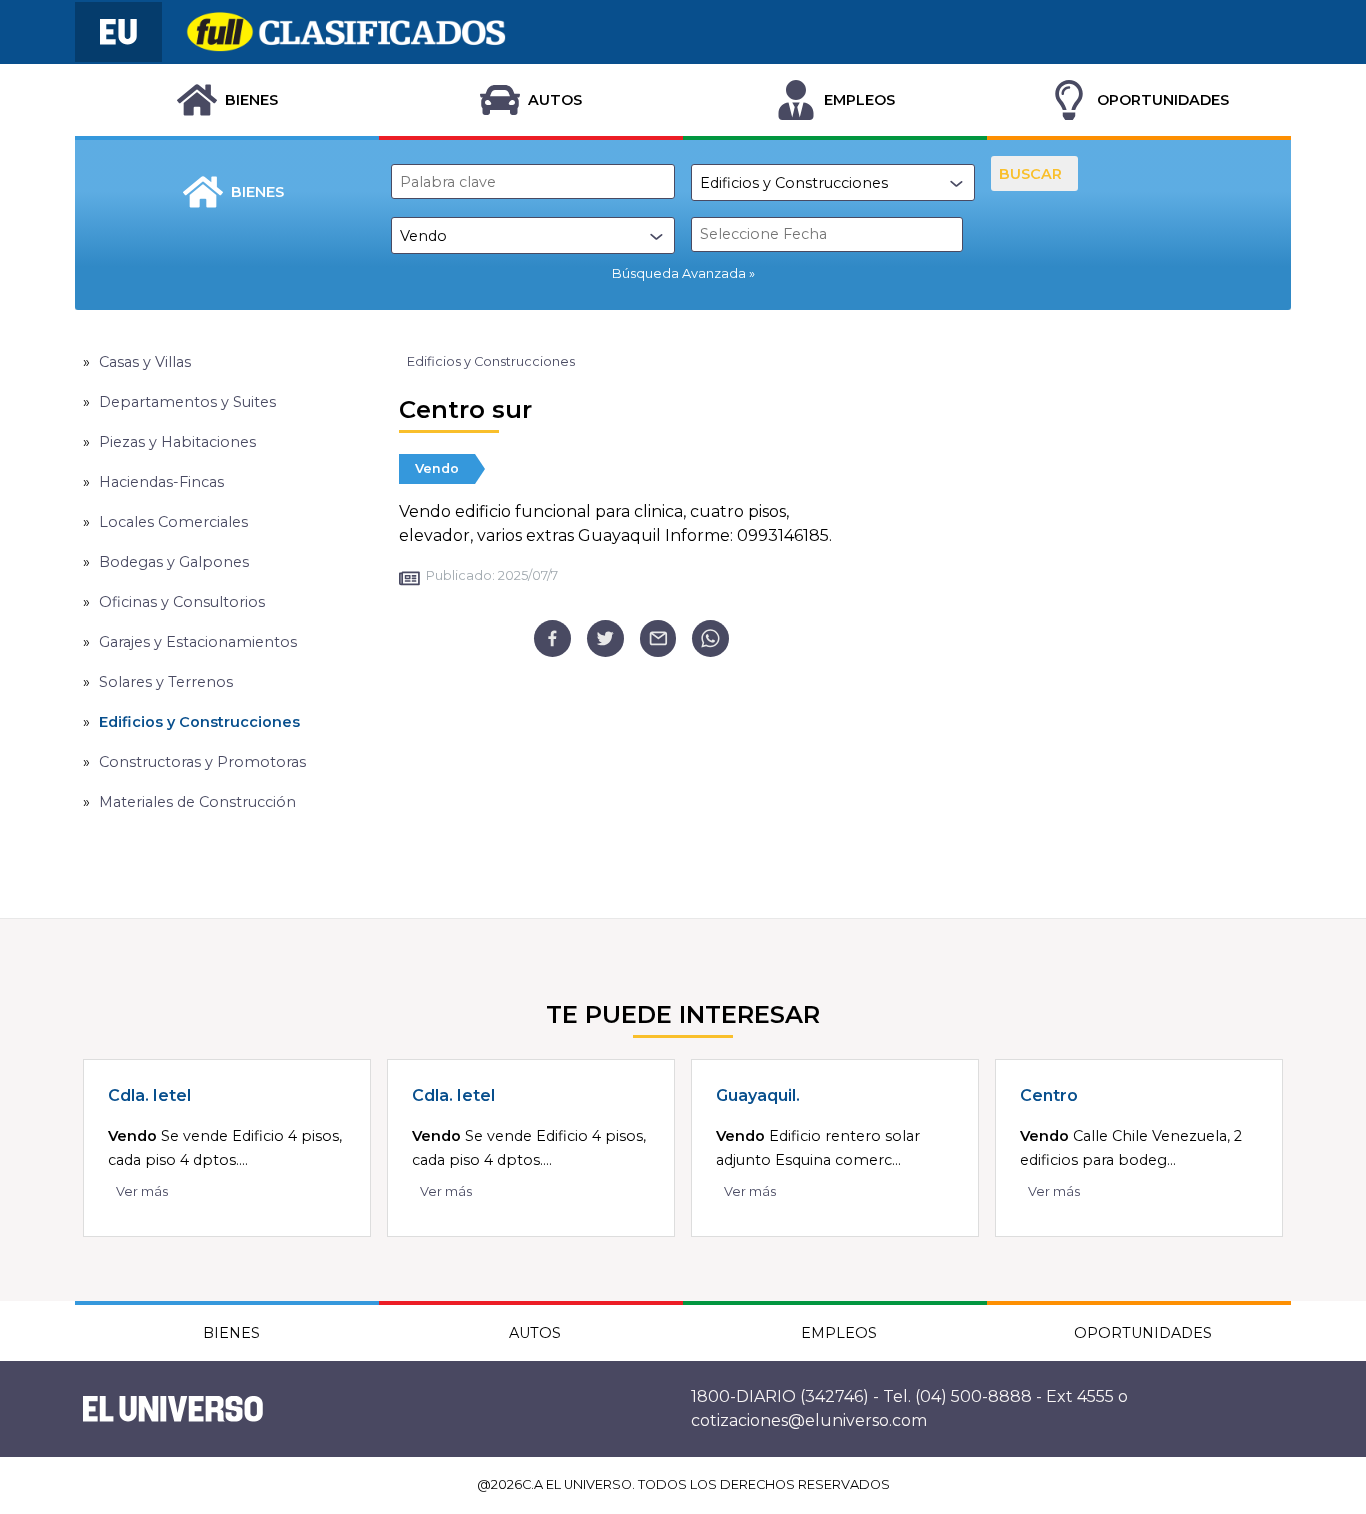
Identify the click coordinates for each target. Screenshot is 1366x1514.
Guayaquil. (758, 1095)
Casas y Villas (145, 362)
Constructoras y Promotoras (202, 762)
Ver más (142, 1191)
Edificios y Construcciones (199, 722)
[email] (658, 638)
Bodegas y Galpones (174, 562)
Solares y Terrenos (166, 682)
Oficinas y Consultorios (182, 602)
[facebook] (552, 638)
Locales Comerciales (173, 522)
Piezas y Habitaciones (177, 442)
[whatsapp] (710, 638)
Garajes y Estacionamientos (198, 642)
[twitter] (605, 638)
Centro (1049, 1095)
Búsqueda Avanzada (679, 273)
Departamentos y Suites (187, 402)
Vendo (437, 468)
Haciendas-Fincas (161, 482)
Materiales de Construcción (197, 802)
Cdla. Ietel (149, 1095)
